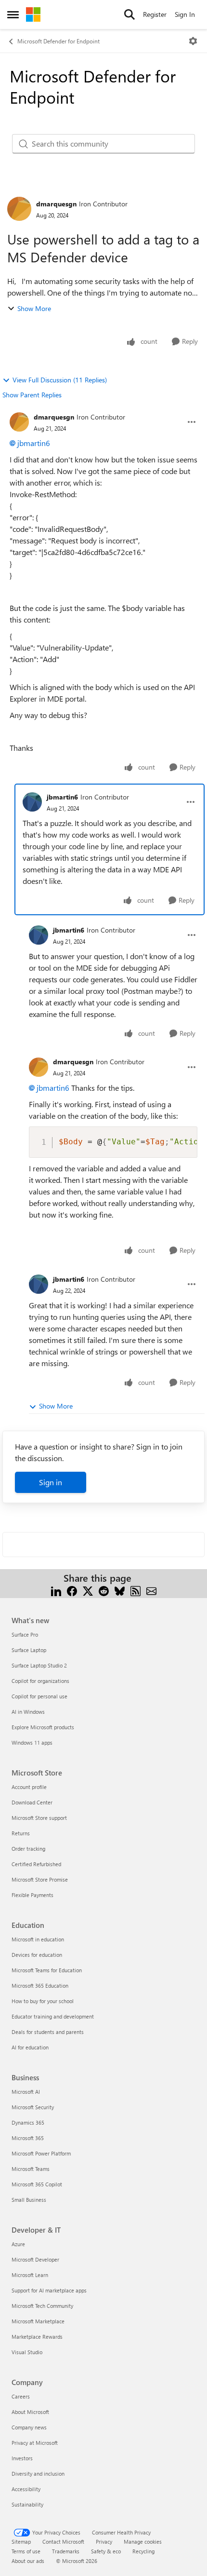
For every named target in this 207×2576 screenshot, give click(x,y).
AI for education (30, 2047)
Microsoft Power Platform (41, 2153)
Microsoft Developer (35, 2259)
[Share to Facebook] (72, 1590)
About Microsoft (30, 2412)
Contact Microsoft (63, 2542)
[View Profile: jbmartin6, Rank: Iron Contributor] (32, 802)
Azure (18, 2244)
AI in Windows (28, 1712)
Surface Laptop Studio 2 (39, 1665)
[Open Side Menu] (13, 14)
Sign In (185, 14)
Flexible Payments (32, 1895)
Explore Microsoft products (43, 1727)
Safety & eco (106, 2551)
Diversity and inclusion (38, 2474)
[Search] (129, 14)
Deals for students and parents (48, 2032)
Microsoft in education (38, 1939)
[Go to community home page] (33, 14)
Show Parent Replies (32, 395)
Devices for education (37, 1955)
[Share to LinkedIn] (56, 1590)
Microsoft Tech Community (42, 2306)
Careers (21, 2396)
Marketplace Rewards (37, 2337)
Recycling (143, 2551)
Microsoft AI (26, 2092)
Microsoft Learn (30, 2275)
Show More (34, 308)
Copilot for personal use (39, 1696)
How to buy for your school (43, 2001)
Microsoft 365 (28, 2138)
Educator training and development (53, 2016)
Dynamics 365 (28, 2122)
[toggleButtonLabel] (193, 41)
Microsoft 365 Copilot (37, 2184)
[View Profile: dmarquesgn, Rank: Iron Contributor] (19, 209)
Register (155, 14)
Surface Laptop (29, 1650)
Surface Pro (25, 1634)
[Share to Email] (151, 1590)
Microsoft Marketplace (38, 2321)
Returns (21, 1833)
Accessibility (26, 2489)
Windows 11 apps (32, 1742)
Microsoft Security (33, 2107)
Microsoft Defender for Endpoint (58, 41)
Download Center (32, 1802)
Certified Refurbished (36, 1864)
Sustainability (27, 2504)
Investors (22, 2458)
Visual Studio (27, 2352)
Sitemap (21, 2542)
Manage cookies (143, 2542)
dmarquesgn (56, 204)
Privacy (104, 2542)
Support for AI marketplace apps (49, 2290)
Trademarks (66, 2551)
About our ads (28, 2561)
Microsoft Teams (31, 2169)
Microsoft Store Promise (40, 1879)
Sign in (51, 1482)
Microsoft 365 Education (40, 1986)
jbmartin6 (34, 443)
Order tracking (28, 1849)
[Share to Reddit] (104, 1590)
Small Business (29, 2200)
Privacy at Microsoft (35, 2443)
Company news (29, 2427)
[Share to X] (88, 1590)
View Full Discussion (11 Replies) (60, 380)
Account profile (29, 1787)
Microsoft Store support (39, 1818)
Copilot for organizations (40, 1681)
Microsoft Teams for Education (47, 1970)
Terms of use (26, 2551)
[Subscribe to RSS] (136, 1590)
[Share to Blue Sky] (120, 1590)
